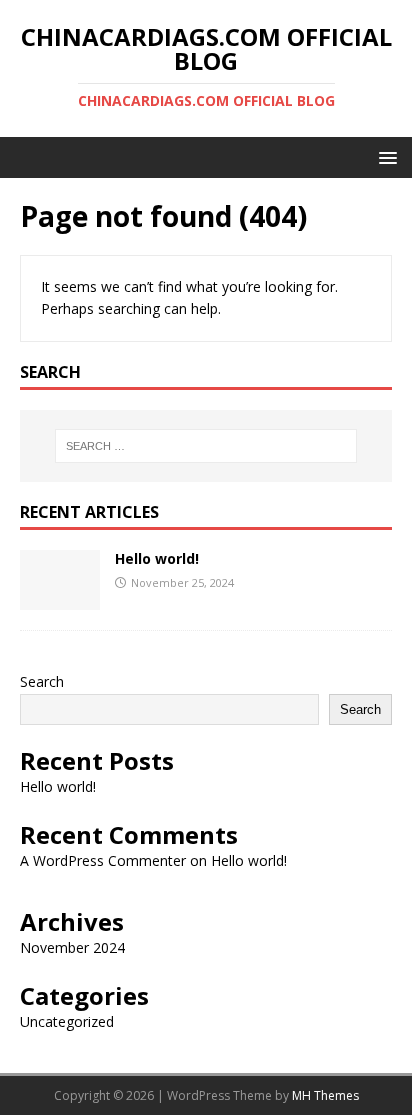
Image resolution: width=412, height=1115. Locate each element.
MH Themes (325, 1095)
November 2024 (72, 947)
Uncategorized (67, 1021)
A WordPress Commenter (103, 860)
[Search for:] (206, 446)
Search (42, 681)
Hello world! (157, 558)
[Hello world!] (60, 598)
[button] (384, 156)
